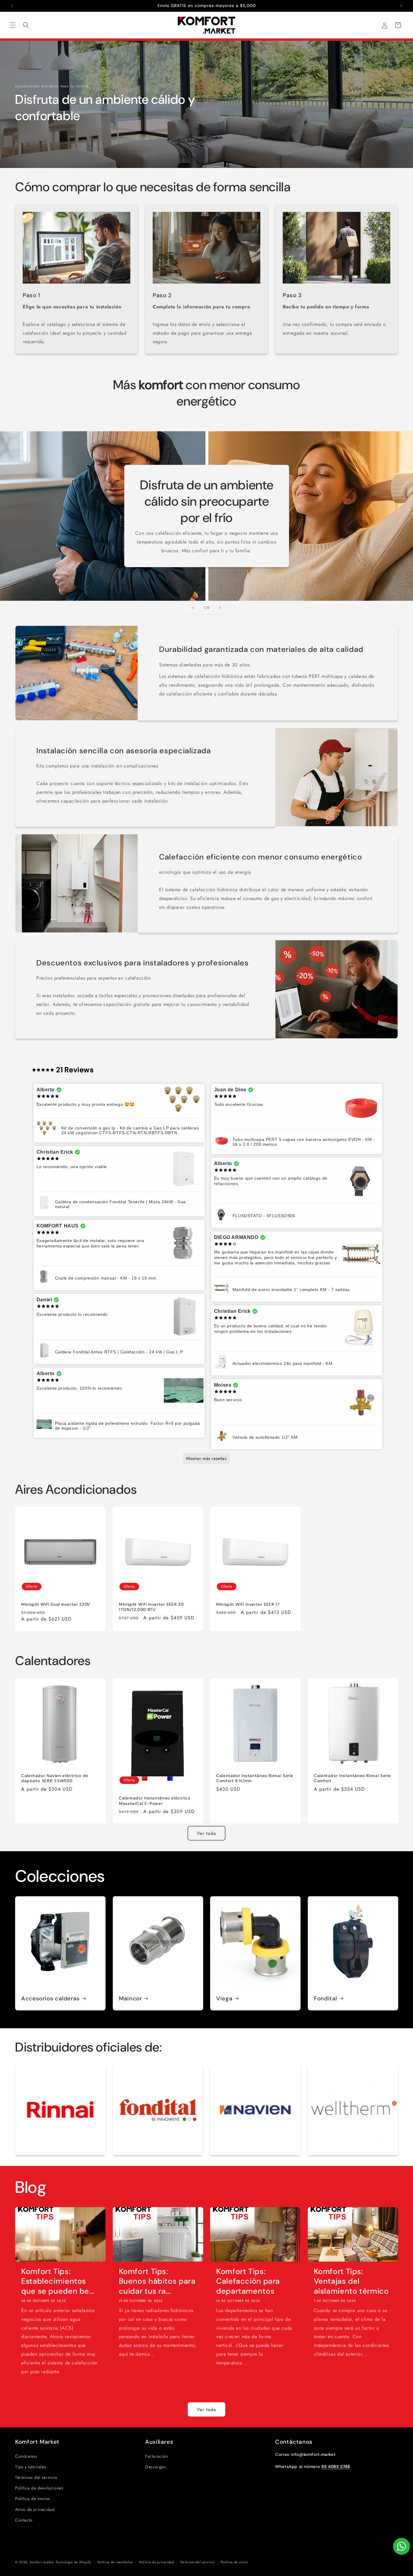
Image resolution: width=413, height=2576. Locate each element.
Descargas (155, 2467)
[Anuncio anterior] (12, 6)
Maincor (130, 1998)
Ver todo (207, 1833)
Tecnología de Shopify (73, 2562)
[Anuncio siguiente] (401, 6)
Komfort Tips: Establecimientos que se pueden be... (58, 2281)
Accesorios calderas (50, 1998)
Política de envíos (33, 2499)
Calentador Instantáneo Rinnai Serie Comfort (352, 1778)
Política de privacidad (156, 2562)
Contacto (24, 2520)
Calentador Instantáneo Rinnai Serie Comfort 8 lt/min (255, 1778)
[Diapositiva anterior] (193, 608)
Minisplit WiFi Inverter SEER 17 (248, 1604)
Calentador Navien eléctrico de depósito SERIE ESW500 (55, 1778)
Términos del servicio (36, 2477)
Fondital (325, 1998)
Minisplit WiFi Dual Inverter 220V (56, 1604)
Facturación (157, 2456)
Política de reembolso (115, 2562)
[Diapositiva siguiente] (220, 608)
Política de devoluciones (39, 2488)
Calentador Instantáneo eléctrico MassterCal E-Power (154, 1801)
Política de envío (234, 2562)
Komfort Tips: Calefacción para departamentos (248, 2281)
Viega (224, 1998)
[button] (13, 25)
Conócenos (26, 2456)
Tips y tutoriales (31, 2467)
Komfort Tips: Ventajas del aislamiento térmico (351, 2281)
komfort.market (42, 2562)
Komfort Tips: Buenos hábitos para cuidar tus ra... (157, 2281)
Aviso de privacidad (35, 2509)
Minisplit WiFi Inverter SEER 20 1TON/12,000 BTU (151, 1607)
